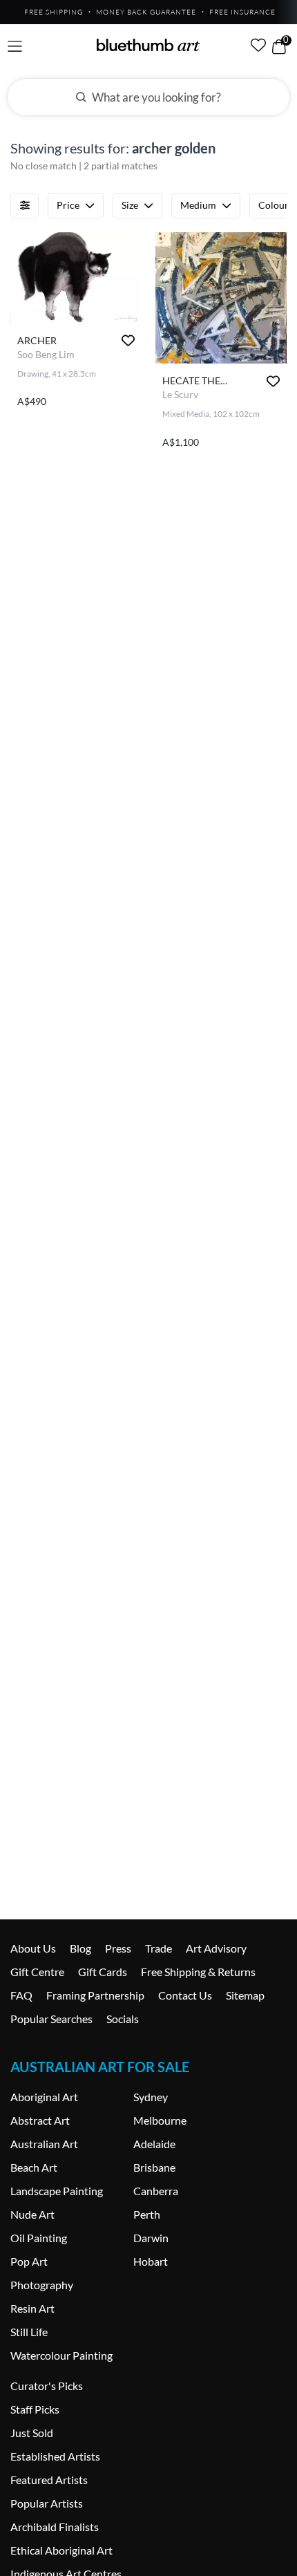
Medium (198, 205)
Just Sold (32, 2433)
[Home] (148, 45)
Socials (123, 2019)
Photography (42, 2285)
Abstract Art (40, 2120)
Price (68, 205)
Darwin (151, 2238)
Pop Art (29, 2261)
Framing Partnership (95, 1995)
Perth (147, 2214)
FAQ (21, 1995)
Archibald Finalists (55, 2527)
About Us (33, 1948)
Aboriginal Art (44, 2097)
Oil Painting (39, 2238)
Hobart (151, 2261)
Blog (80, 1948)
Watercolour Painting (61, 2355)
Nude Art (32, 2214)
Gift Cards (103, 1972)
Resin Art (32, 2308)
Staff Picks (35, 2409)
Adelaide (154, 2144)
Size (130, 205)
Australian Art (44, 2144)
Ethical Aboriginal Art (61, 2550)
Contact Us (185, 1995)
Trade (159, 1948)
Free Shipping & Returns (198, 1972)
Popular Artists (47, 2503)
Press (118, 1948)
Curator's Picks (47, 2386)
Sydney (151, 2097)
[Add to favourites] (128, 340)
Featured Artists (49, 2480)
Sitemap (245, 1995)
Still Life (29, 2332)
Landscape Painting (57, 2191)
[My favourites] (258, 45)
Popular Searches (51, 2019)
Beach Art (34, 2167)
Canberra (156, 2191)
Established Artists (55, 2456)
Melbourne (160, 2120)
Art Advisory (216, 1948)
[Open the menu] (15, 47)
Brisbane (154, 2167)
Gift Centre (37, 1972)
